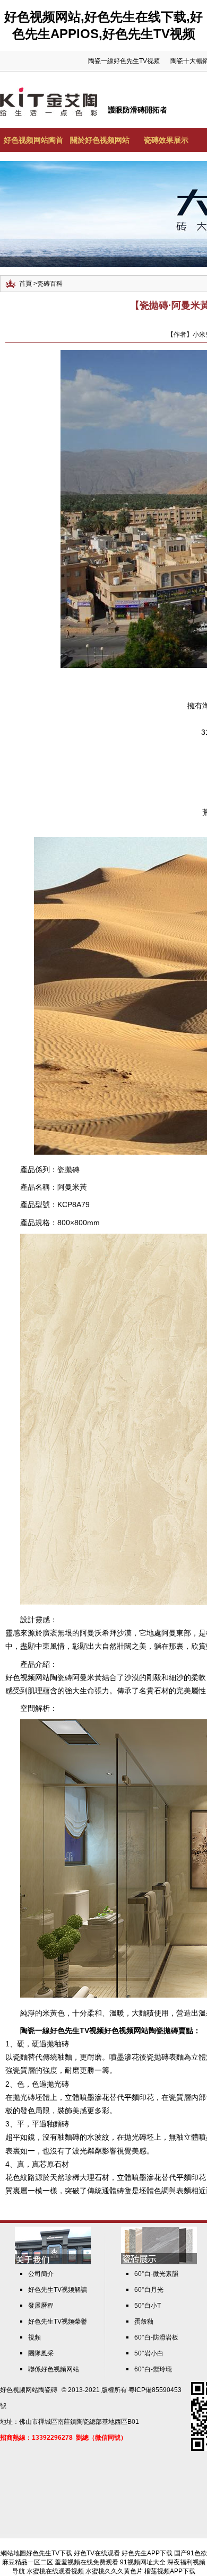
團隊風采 (41, 2353)
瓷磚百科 (50, 284)
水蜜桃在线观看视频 (55, 2571)
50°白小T (148, 2306)
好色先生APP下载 (147, 2553)
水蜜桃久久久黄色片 (114, 2571)
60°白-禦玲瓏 (153, 2369)
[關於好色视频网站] (53, 2262)
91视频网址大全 (143, 2562)
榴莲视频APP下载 (170, 2571)
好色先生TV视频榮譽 (58, 2322)
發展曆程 (41, 2306)
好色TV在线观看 (97, 2553)
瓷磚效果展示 (166, 140)
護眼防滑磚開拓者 (137, 110)
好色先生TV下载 (49, 2553)
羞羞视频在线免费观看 (87, 2562)
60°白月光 (149, 2290)
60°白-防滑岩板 (156, 2337)
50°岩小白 (149, 2353)
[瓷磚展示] (159, 2262)
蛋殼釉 (144, 2322)
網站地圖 (13, 2553)
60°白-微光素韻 (156, 2274)
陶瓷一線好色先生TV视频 (124, 61)
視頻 (34, 2337)
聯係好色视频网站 (54, 2369)
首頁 (25, 284)
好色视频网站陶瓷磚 (29, 2390)
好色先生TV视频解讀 (58, 2290)
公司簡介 (41, 2274)
